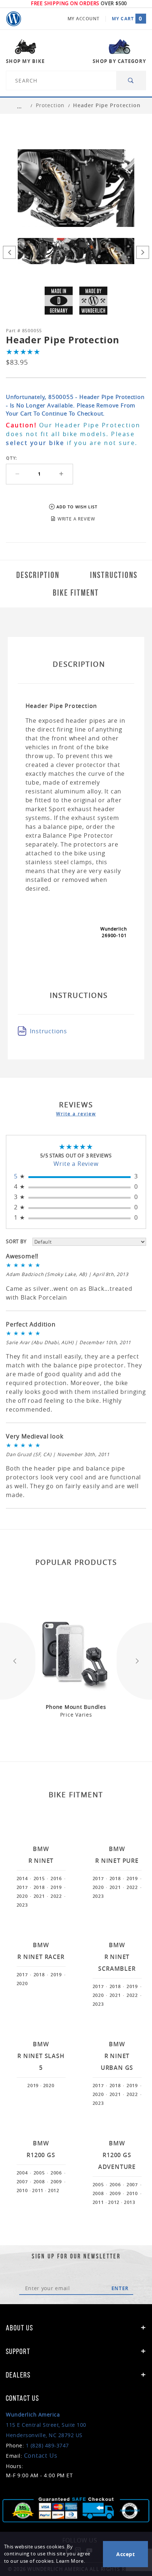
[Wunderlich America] (14, 19)
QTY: (11, 458)
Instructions (49, 1031)
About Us (20, 2328)
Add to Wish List (77, 507)
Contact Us (41, 2456)
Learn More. (70, 2561)
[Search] (131, 80)
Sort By (16, 1241)
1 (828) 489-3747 (47, 2445)
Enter (120, 2288)
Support (18, 2351)
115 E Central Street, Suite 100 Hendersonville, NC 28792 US (46, 2425)
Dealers (18, 2375)
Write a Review (76, 1164)
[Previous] (9, 252)
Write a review (76, 1114)
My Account (84, 19)
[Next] (143, 252)
